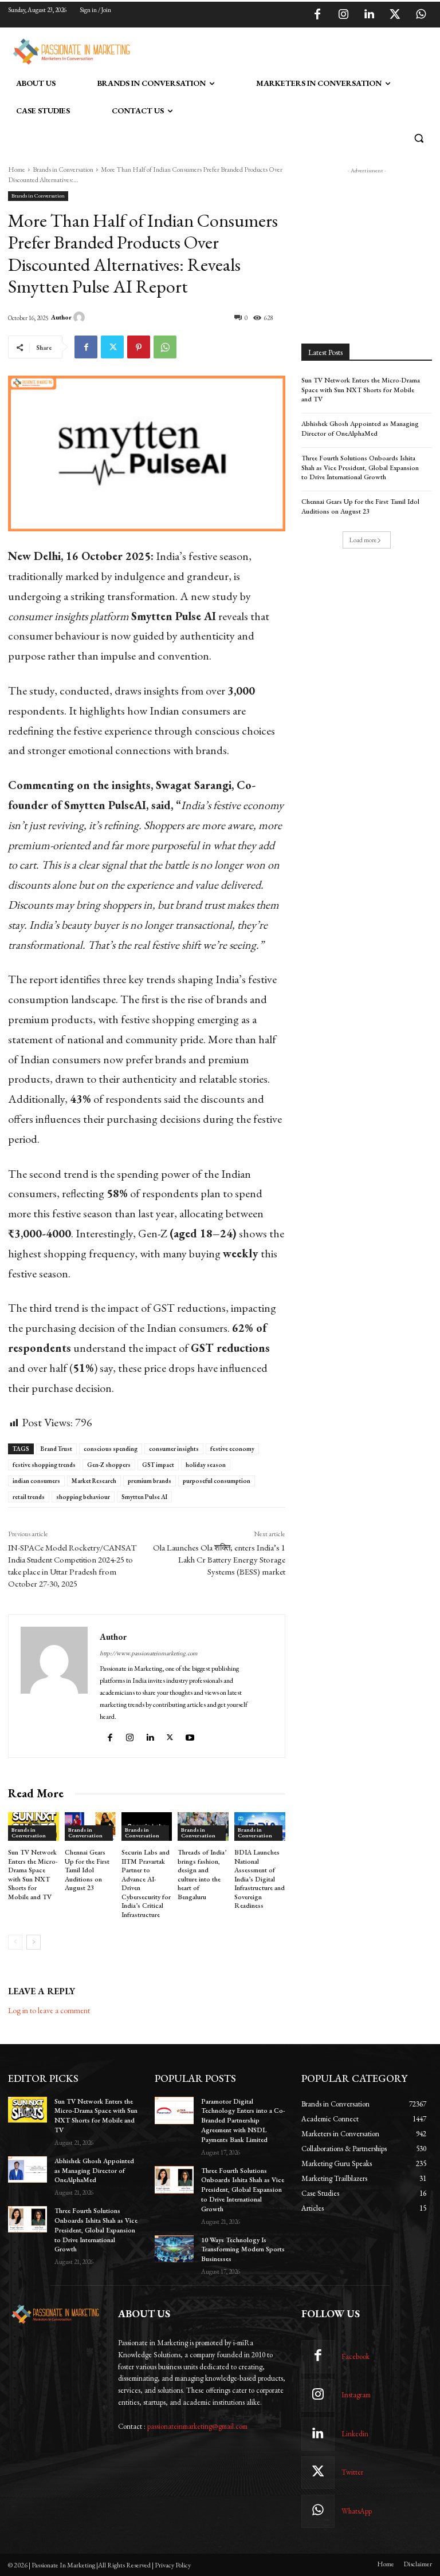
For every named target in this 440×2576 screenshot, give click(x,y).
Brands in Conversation (63, 169)
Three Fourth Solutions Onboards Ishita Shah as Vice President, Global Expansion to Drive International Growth (360, 468)
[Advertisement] (268, 50)
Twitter (352, 2472)
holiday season (206, 1465)
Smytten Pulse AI (144, 1497)
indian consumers (36, 1481)
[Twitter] (395, 15)
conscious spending (111, 1449)
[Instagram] (343, 15)
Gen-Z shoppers (109, 1465)
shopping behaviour (83, 1497)
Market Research (94, 1481)
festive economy (232, 1449)
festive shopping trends (44, 1465)
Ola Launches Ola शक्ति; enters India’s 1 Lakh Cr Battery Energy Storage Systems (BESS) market (219, 1559)
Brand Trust (56, 1449)
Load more (363, 540)
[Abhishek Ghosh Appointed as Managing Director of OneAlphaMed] (27, 2169)
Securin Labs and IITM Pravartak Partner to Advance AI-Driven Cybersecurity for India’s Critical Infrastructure (146, 1883)
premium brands (150, 1481)
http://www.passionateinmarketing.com (149, 1653)
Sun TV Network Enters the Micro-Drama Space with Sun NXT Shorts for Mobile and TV (33, 1875)
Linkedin (355, 2434)
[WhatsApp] (421, 15)
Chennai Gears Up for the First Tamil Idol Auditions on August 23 (87, 1870)
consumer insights (174, 1449)
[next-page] (34, 1942)
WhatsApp (357, 2511)
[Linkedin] (369, 15)
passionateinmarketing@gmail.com (197, 2426)
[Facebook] (317, 15)
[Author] (81, 317)
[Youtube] (191, 1735)
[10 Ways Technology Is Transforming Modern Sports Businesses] (174, 2249)
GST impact (158, 1465)
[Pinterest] (139, 347)
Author (61, 317)
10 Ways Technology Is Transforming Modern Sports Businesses (243, 2250)
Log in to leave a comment (49, 2010)
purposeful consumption (217, 1481)
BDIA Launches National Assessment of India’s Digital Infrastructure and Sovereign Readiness (260, 1879)
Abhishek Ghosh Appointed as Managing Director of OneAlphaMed (360, 429)
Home (17, 169)
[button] (419, 138)
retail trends (29, 1497)
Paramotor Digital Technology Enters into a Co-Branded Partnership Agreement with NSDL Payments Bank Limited (243, 2121)
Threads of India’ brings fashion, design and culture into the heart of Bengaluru (202, 1875)
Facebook (355, 2356)
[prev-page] (15, 1942)
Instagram (356, 2395)
